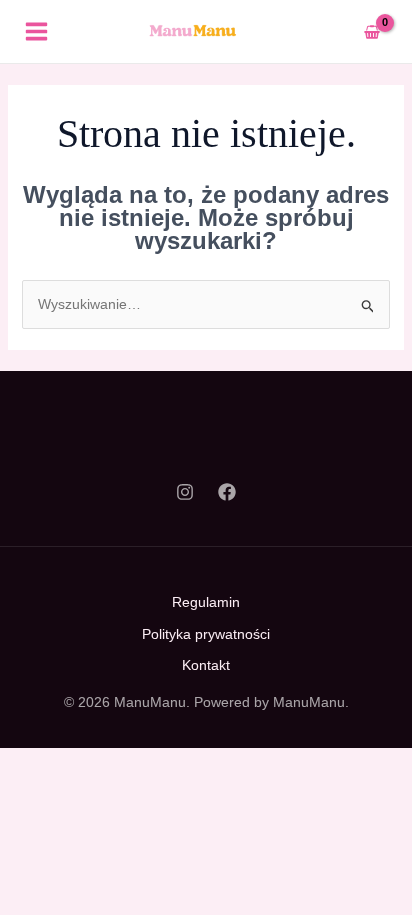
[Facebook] (227, 492)
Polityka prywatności (206, 634)
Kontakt (206, 665)
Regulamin (206, 602)
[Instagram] (185, 492)
